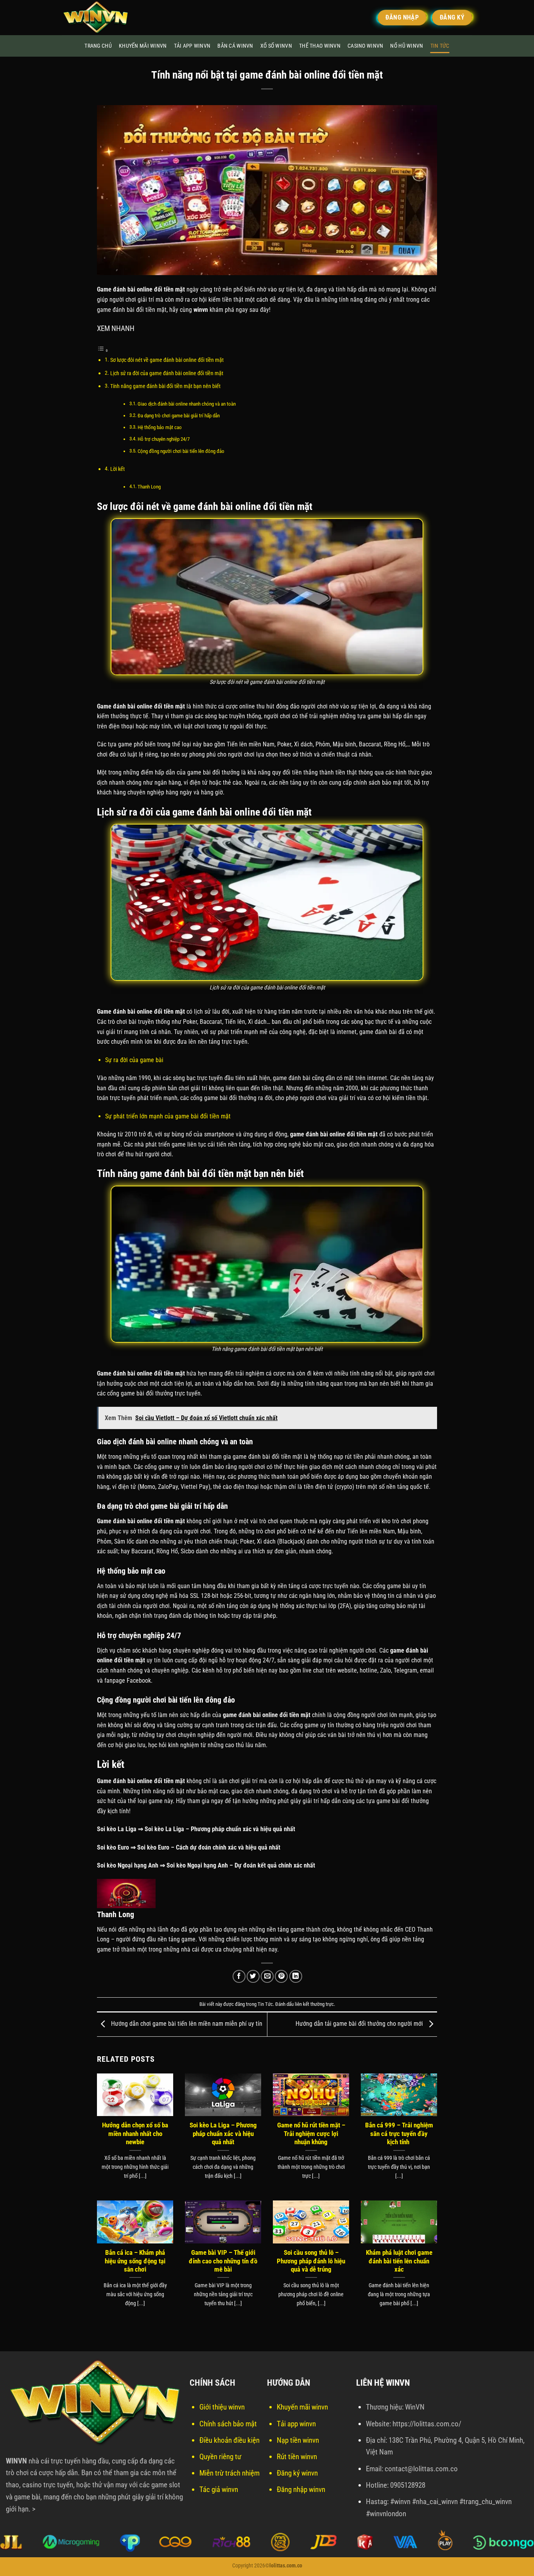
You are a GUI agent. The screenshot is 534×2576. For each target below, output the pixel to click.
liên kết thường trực (314, 2004)
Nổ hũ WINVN (407, 46)
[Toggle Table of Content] (103, 350)
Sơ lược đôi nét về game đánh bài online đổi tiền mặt (167, 360)
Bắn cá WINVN (235, 46)
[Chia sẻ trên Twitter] (253, 1976)
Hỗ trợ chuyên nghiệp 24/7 (164, 439)
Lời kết (117, 469)
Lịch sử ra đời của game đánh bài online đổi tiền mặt (167, 373)
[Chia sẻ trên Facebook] (239, 1976)
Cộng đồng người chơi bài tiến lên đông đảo (181, 451)
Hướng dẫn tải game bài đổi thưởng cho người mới (360, 2024)
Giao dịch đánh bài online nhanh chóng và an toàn (187, 404)
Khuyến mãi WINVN (143, 46)
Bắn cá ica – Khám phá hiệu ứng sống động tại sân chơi (135, 2261)
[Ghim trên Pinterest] (281, 1976)
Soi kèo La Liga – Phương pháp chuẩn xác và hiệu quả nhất (223, 2134)
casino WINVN (365, 46)
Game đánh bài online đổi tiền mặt (141, 706)
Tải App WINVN (192, 46)
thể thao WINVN (320, 46)
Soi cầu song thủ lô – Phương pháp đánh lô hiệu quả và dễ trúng (311, 2261)
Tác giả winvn (219, 2489)
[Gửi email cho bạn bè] (267, 1976)
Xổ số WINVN (276, 46)
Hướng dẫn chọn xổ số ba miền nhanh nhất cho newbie (135, 2134)
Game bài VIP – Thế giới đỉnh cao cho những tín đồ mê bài (223, 2261)
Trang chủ (98, 46)
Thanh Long (149, 487)
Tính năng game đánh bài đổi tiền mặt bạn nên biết (165, 386)
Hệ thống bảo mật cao (160, 427)
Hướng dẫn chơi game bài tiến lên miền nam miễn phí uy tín (186, 2024)
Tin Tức (440, 46)
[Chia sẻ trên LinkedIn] (296, 1976)
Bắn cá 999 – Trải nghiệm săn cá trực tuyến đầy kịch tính (399, 2134)
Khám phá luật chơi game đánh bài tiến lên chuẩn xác (399, 2261)
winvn (201, 310)
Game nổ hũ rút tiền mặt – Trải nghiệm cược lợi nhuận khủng (311, 2134)
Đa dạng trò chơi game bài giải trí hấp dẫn (179, 416)
